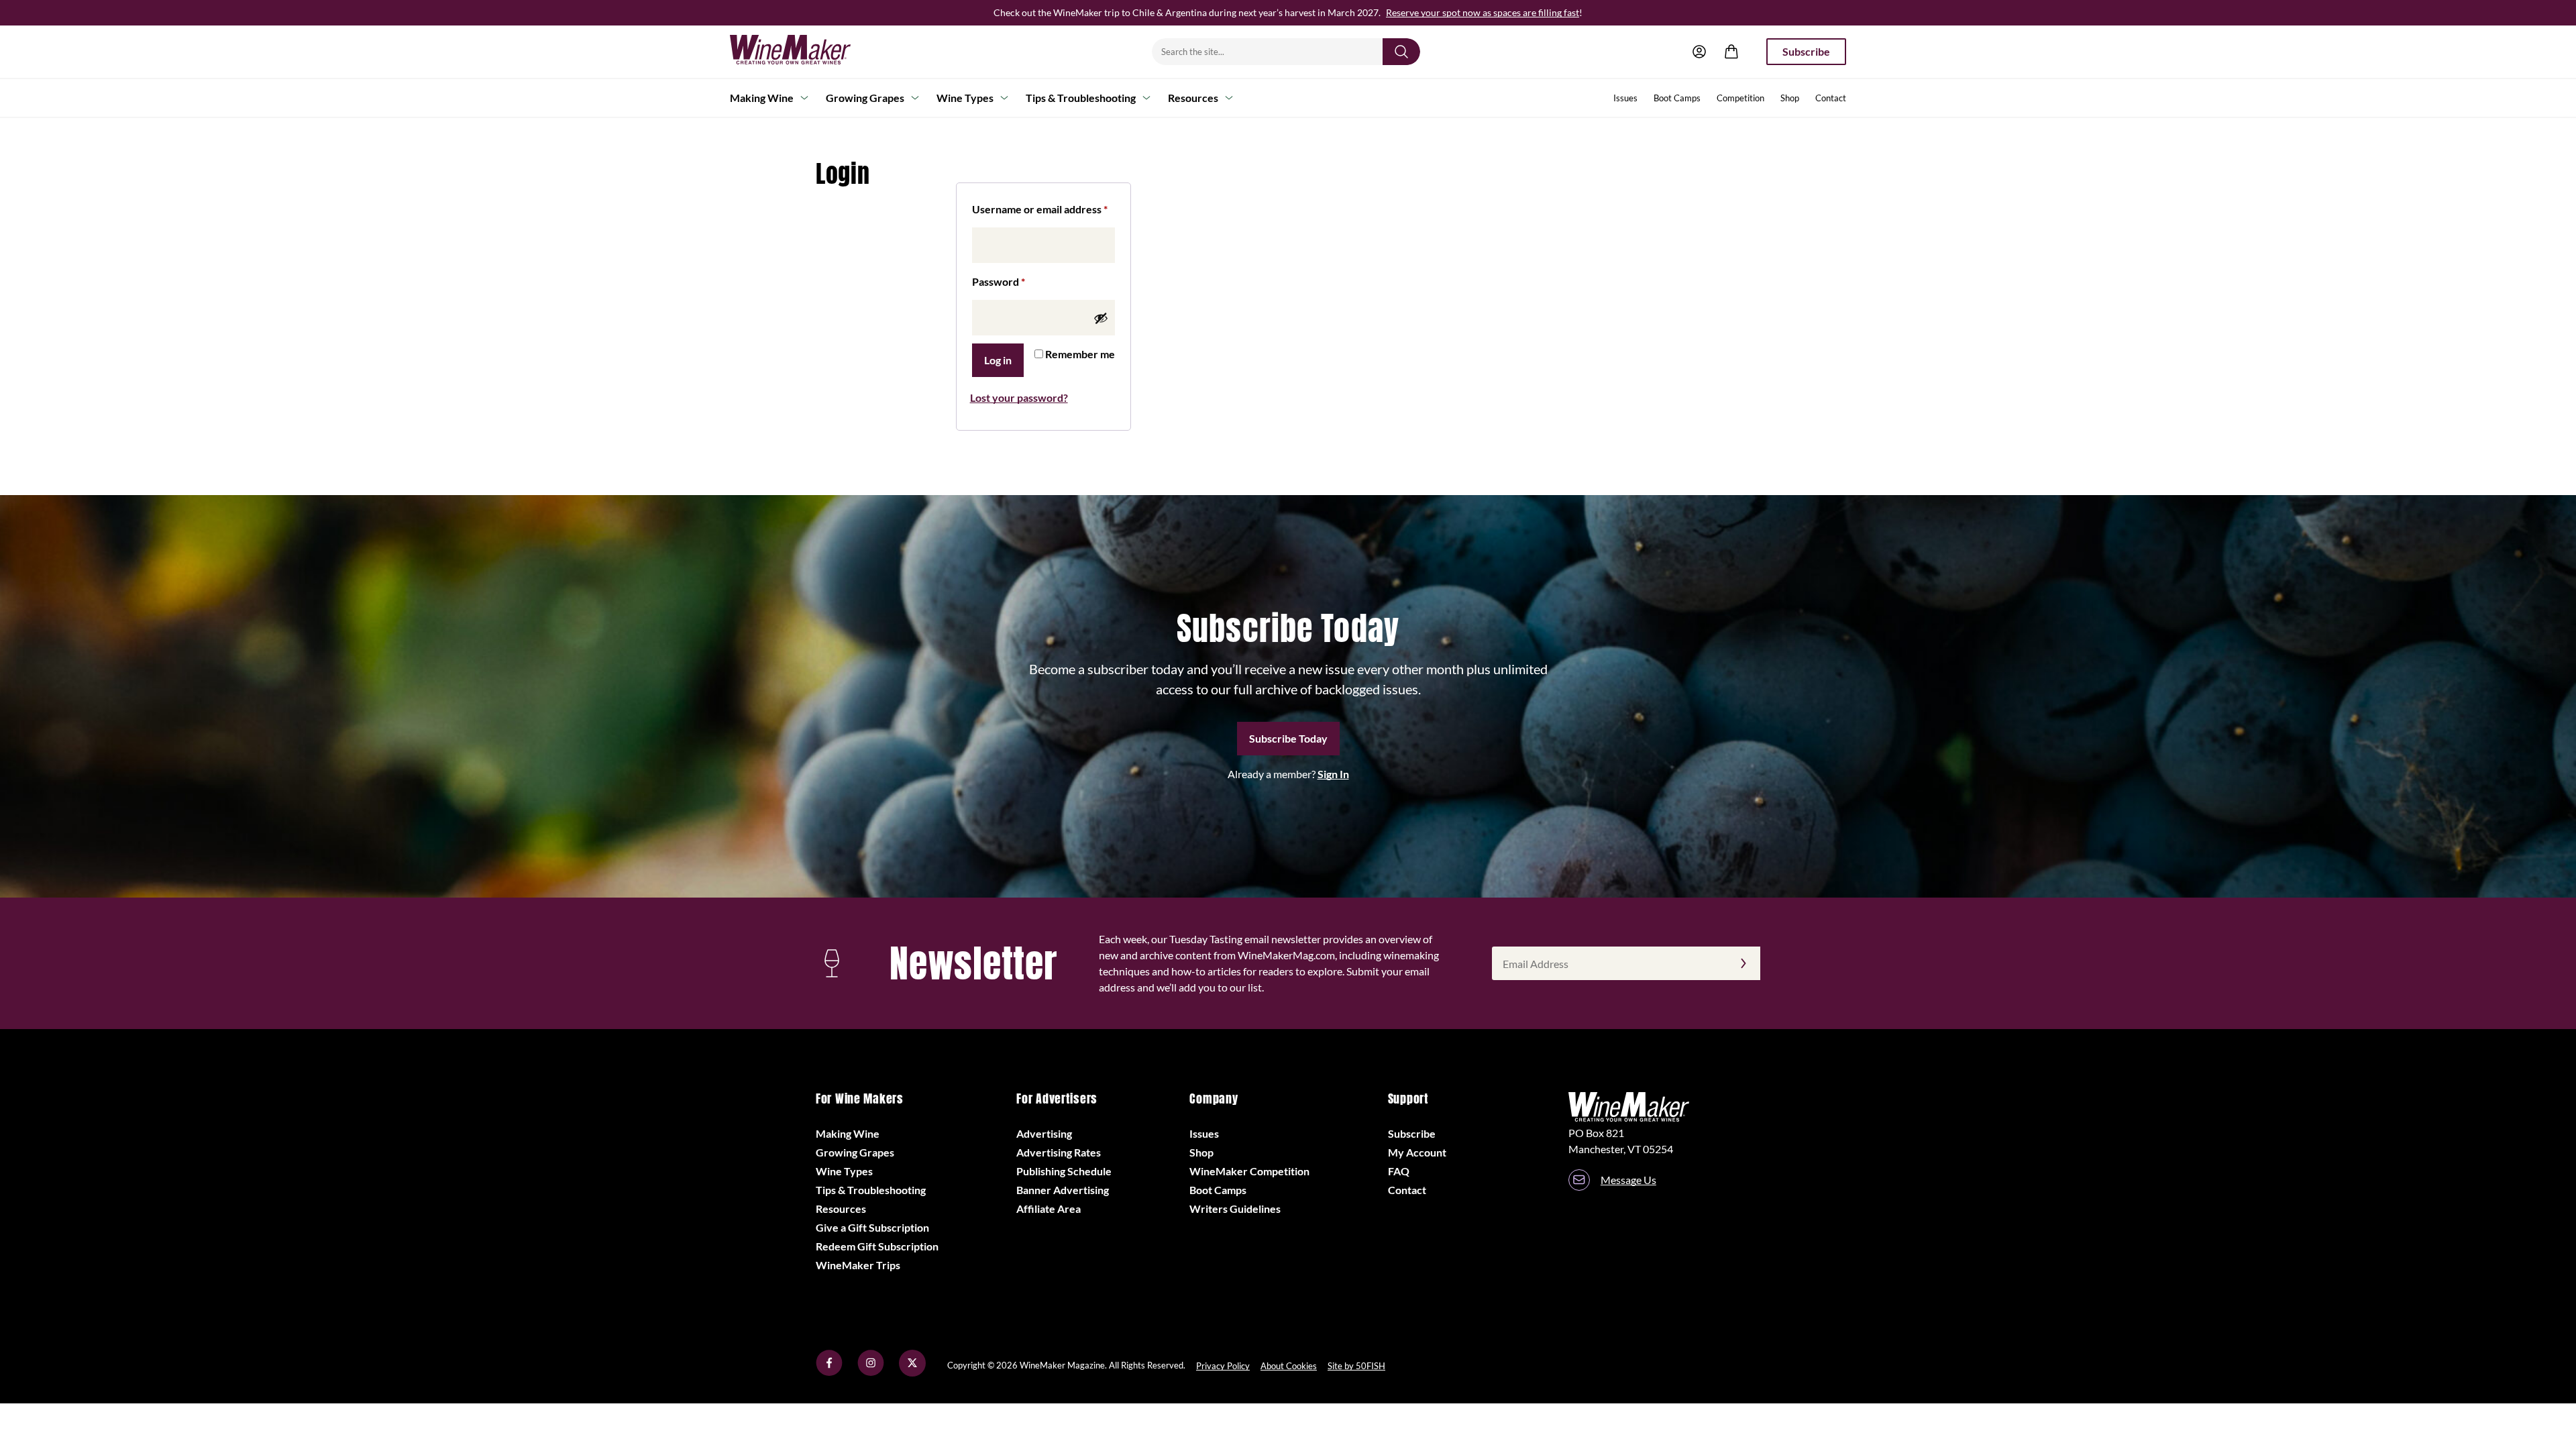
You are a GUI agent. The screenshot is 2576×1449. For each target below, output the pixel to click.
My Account (1417, 1152)
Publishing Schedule (1064, 1171)
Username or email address (1043, 209)
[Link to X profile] (912, 1372)
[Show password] (1101, 318)
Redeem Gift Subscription (877, 1246)
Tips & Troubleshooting (1081, 98)
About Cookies (1289, 1366)
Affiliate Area (1049, 1209)
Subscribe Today (1288, 738)
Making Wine (762, 98)
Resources (1193, 98)
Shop (1790, 98)
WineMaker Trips (858, 1265)
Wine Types (965, 98)
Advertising (1044, 1133)
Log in (998, 360)
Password (1020, 281)
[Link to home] (808, 52)
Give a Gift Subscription (872, 1227)
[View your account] (1699, 52)
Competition (1740, 98)
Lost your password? (1019, 397)
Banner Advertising (1063, 1190)
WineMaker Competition (1249, 1171)
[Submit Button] (1401, 52)
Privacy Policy (1223, 1366)
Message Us (1628, 1180)
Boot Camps (1677, 98)
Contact (1831, 98)
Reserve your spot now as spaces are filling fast (1483, 12)
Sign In (1333, 774)
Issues (1625, 98)
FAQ (1399, 1171)
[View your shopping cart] (1731, 52)
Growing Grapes (865, 98)
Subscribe (1806, 51)
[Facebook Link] (829, 1372)
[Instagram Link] (871, 1372)
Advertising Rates (1059, 1152)
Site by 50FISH (1356, 1366)
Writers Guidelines (1235, 1209)
